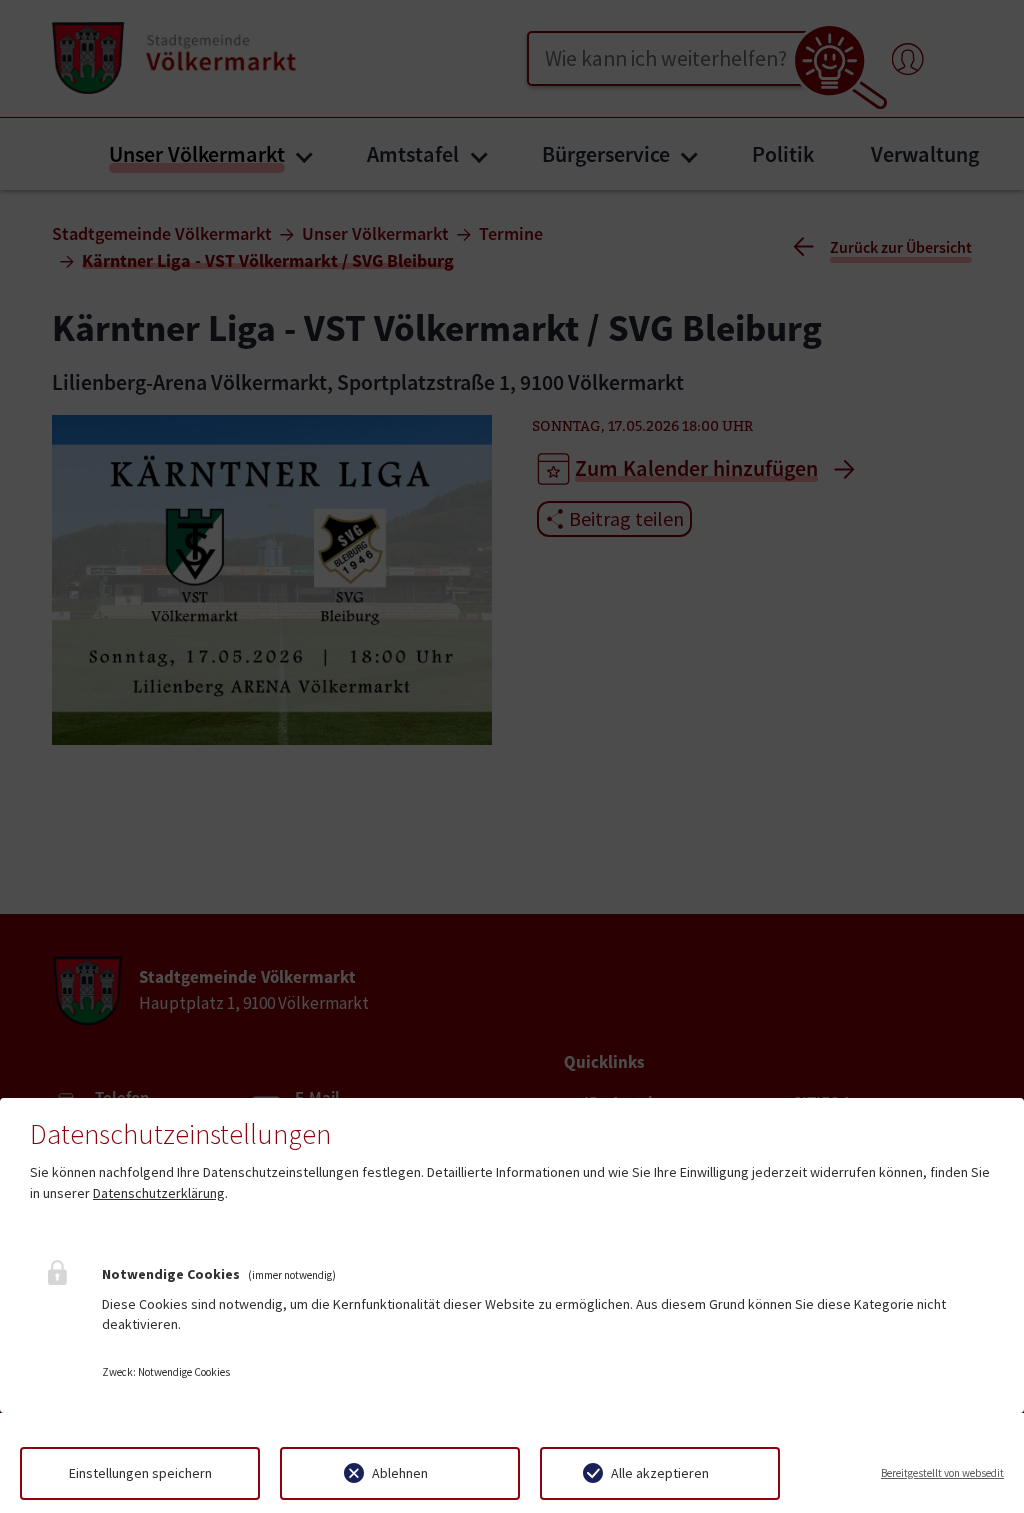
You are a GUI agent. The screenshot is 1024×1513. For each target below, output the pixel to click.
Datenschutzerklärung (159, 1193)
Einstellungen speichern (140, 1473)
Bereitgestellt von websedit (942, 1473)
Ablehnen (400, 1473)
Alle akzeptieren (660, 1473)
